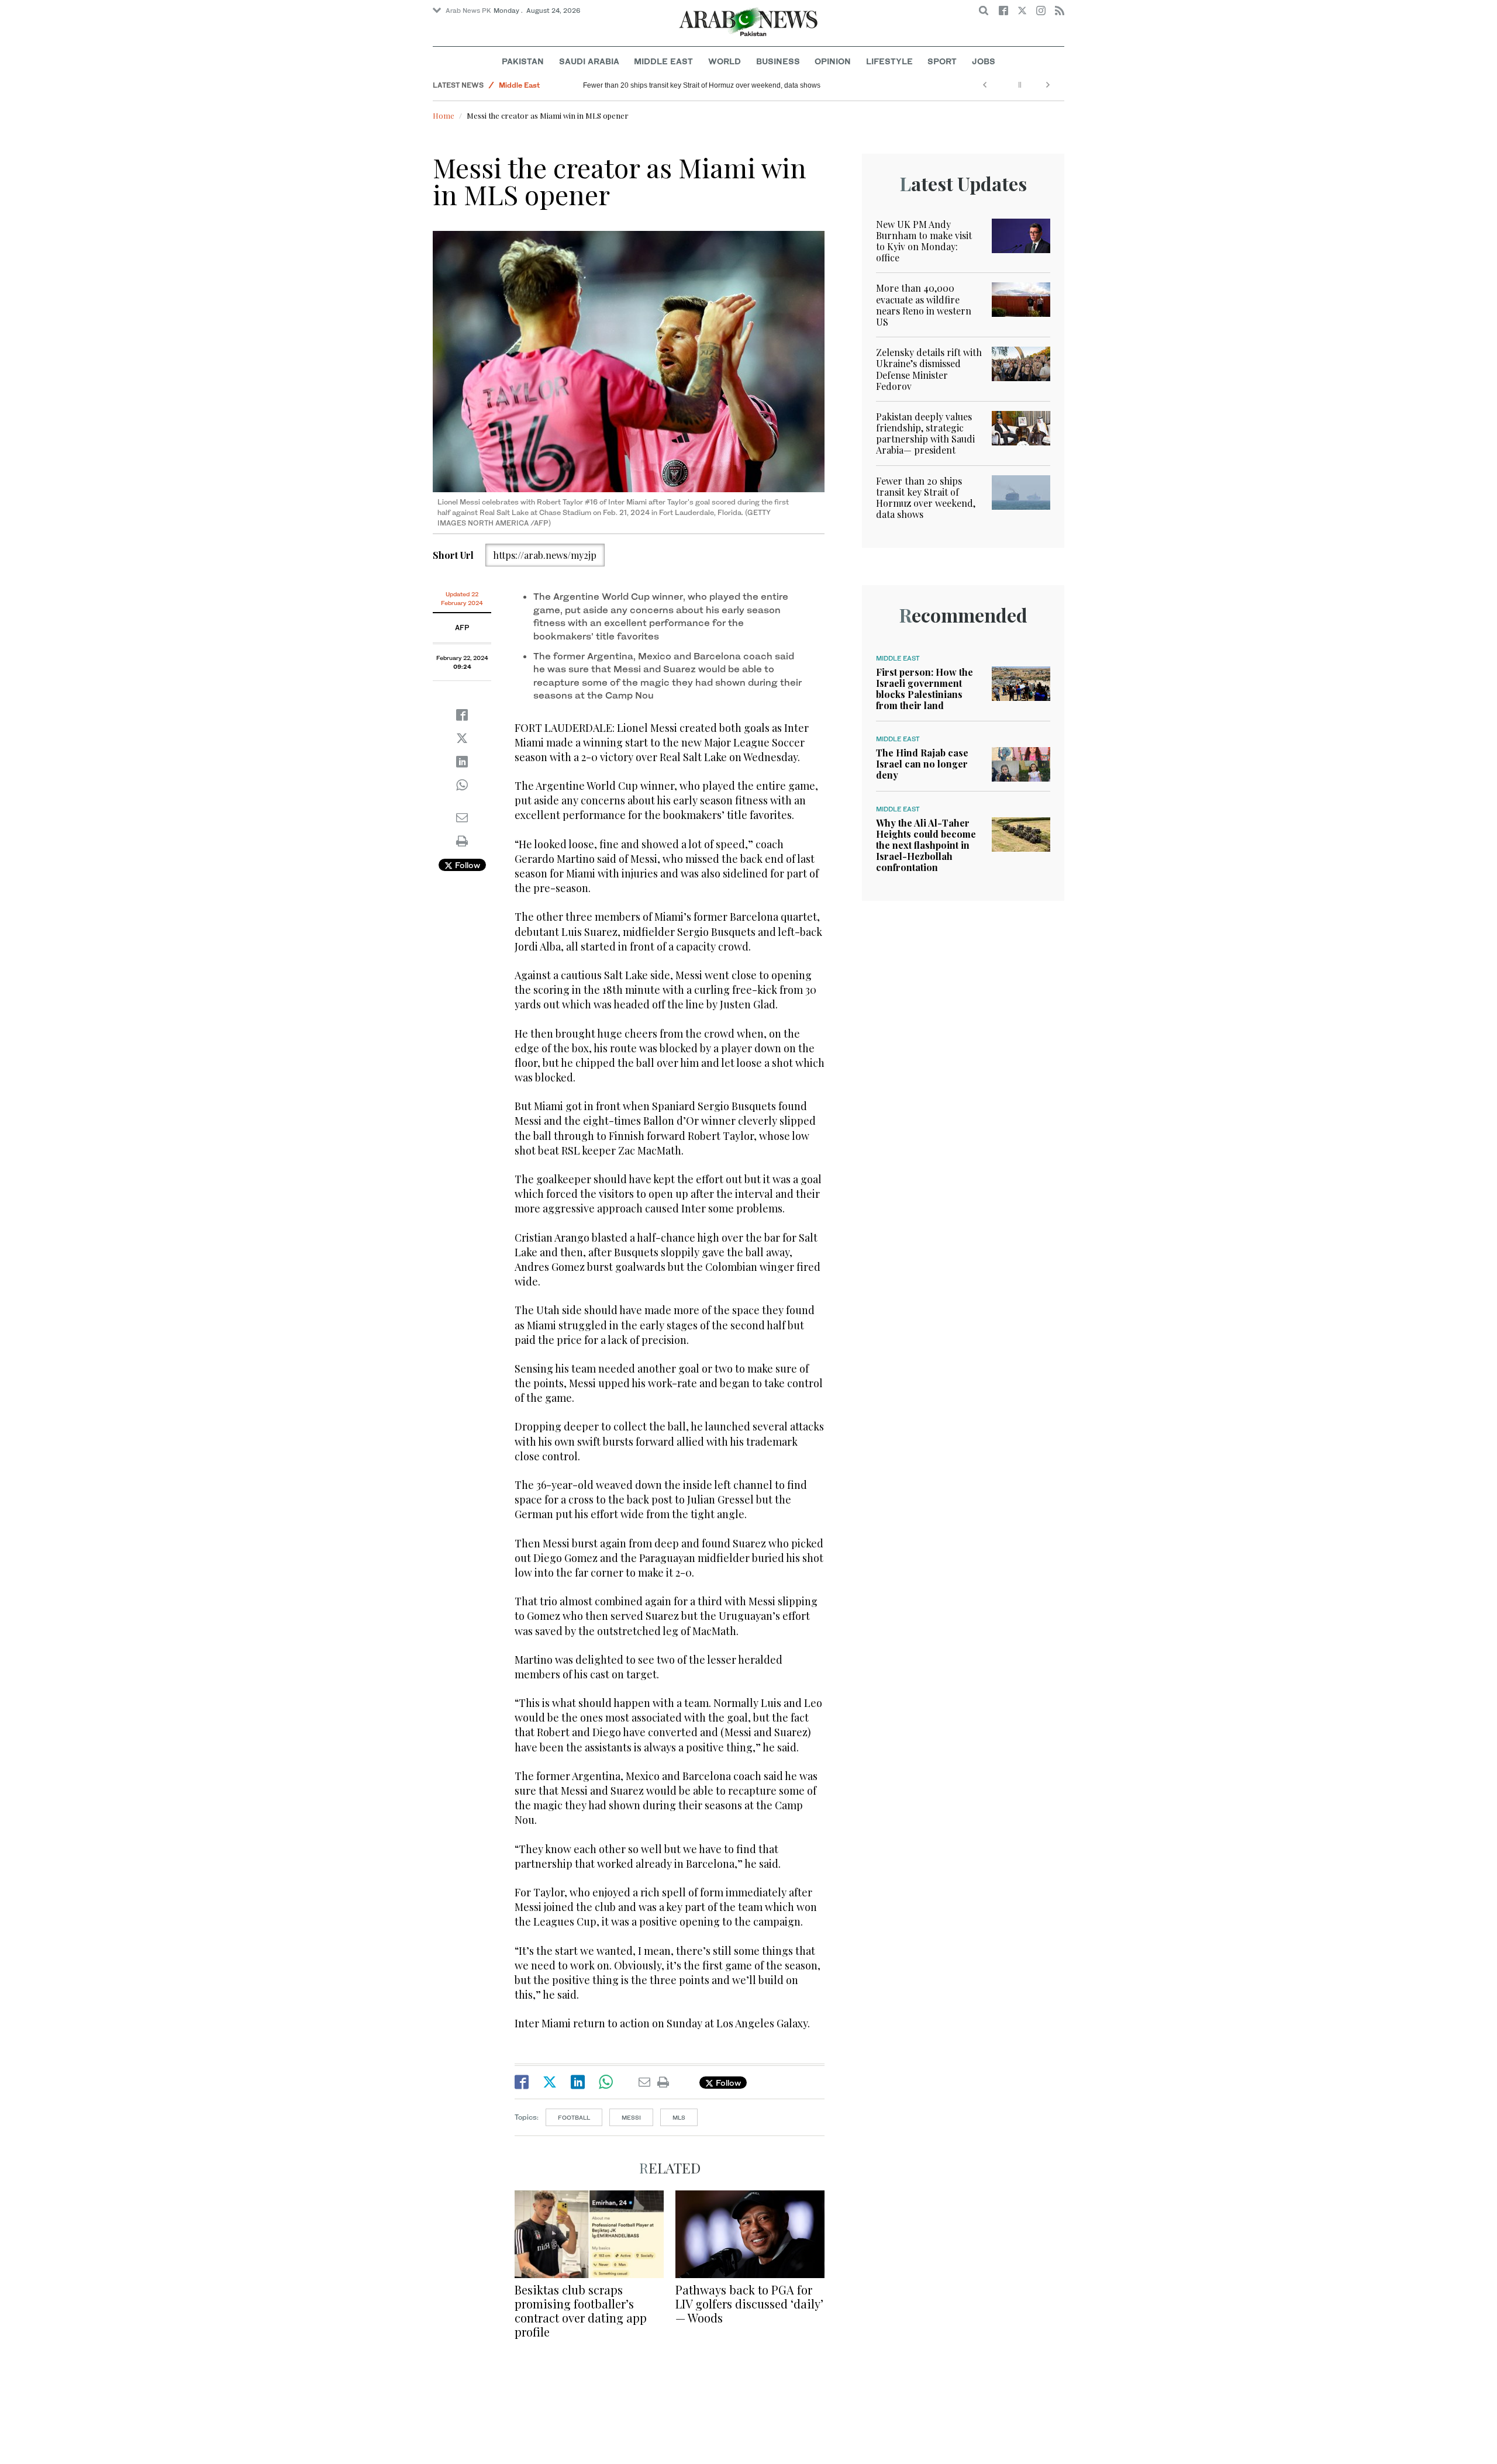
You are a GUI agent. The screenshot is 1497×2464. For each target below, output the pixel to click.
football (574, 2117)
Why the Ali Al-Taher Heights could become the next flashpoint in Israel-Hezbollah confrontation (926, 845)
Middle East (663, 61)
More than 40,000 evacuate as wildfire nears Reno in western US (924, 305)
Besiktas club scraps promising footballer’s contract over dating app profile (581, 2311)
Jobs (984, 61)
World (725, 61)
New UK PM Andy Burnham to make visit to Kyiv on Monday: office (924, 241)
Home (444, 115)
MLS (679, 2117)
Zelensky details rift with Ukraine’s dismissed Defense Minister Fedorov (929, 369)
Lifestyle (889, 61)
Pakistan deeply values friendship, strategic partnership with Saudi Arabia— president (925, 433)
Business (778, 61)
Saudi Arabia (589, 61)
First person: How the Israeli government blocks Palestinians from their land (925, 689)
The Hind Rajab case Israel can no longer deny (922, 764)
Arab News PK (468, 11)
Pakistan (523, 61)
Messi (631, 2117)
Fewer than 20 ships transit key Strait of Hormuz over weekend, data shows (702, 85)
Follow (466, 865)
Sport (942, 61)
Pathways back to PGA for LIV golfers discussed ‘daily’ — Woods (749, 2304)
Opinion (833, 61)
